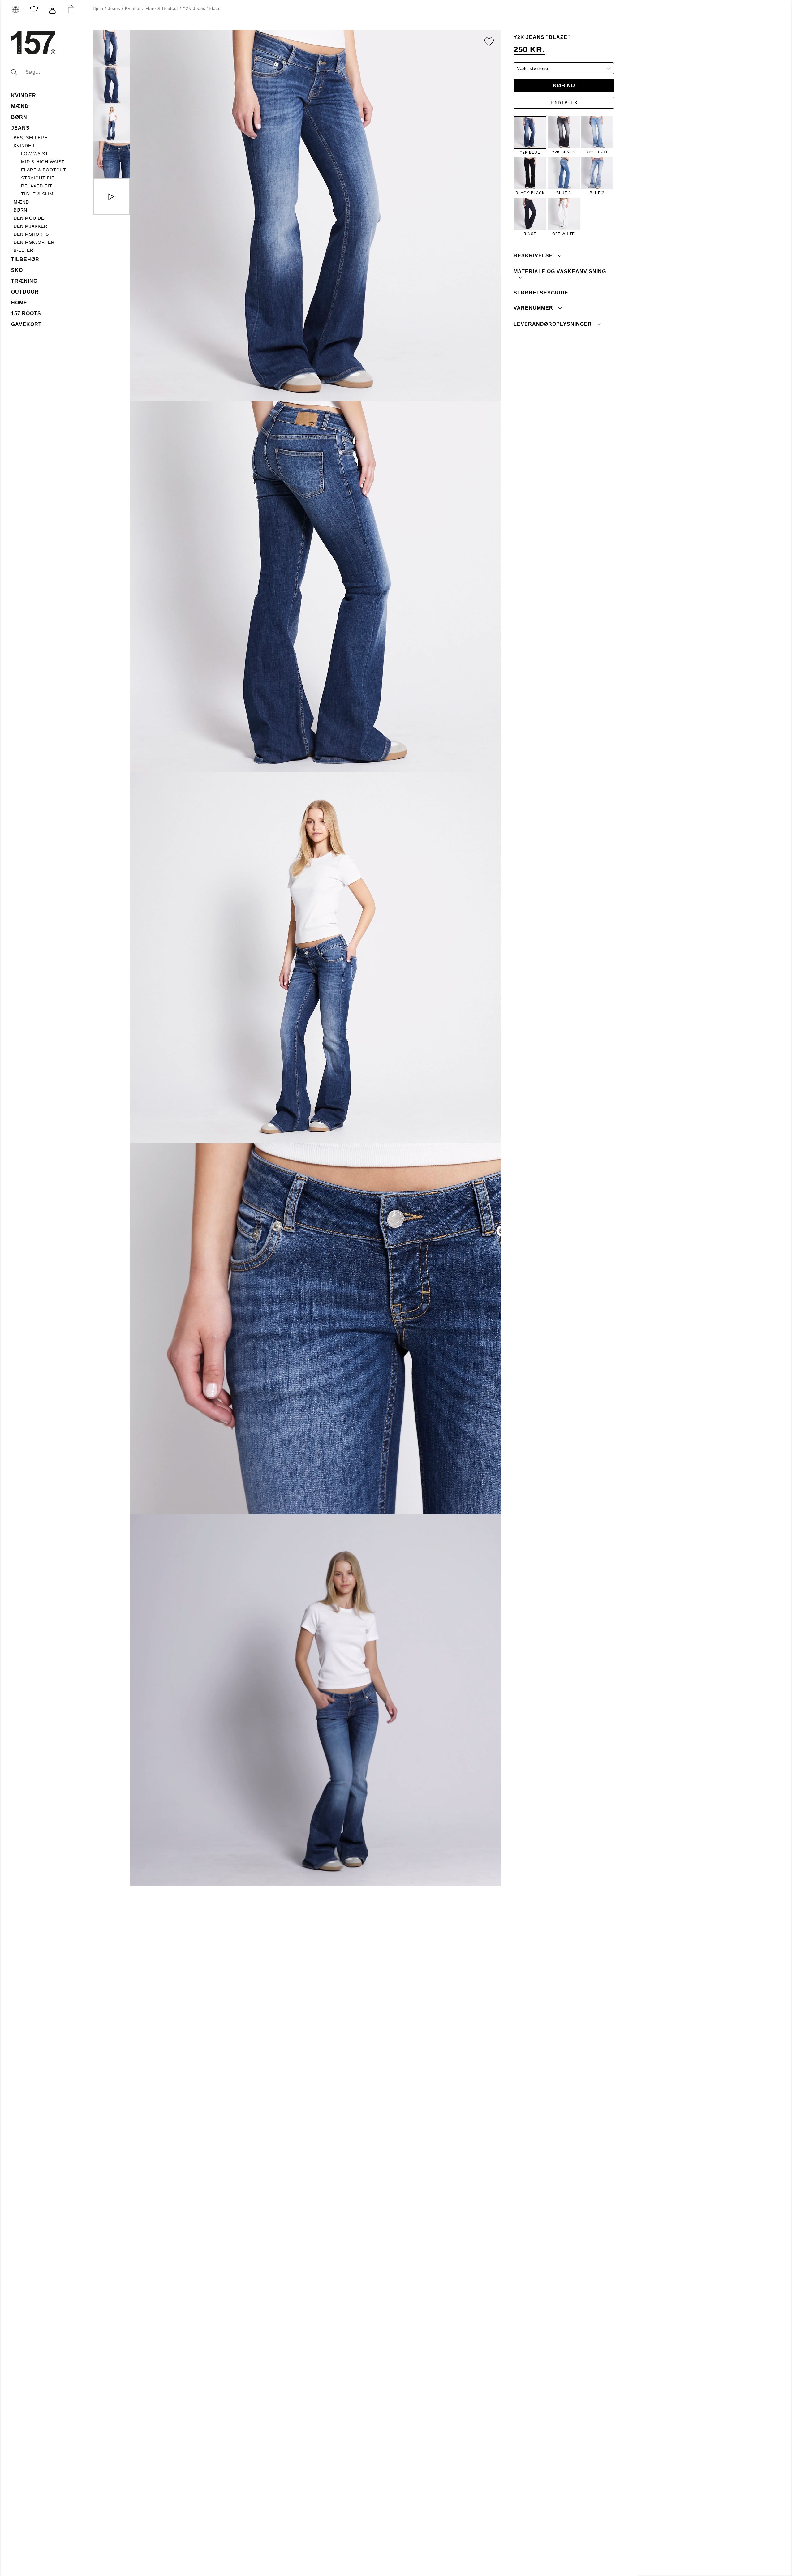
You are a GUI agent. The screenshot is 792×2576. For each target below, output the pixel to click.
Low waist (35, 154)
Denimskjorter (34, 242)
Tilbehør (25, 259)
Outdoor (25, 292)
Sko (17, 270)
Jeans (20, 128)
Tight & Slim (37, 194)
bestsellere (30, 138)
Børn (19, 117)
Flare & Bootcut (44, 170)
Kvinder (24, 95)
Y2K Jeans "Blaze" (203, 9)
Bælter (24, 250)
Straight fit (38, 178)
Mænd (20, 106)
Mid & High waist (43, 162)
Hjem (98, 9)
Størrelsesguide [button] (541, 293)
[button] (53, 10)
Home (19, 303)
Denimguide (29, 218)
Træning (24, 281)
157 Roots (26, 313)
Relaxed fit (37, 186)
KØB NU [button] (564, 85)
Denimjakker (30, 226)
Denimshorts (31, 234)
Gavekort (26, 324)
